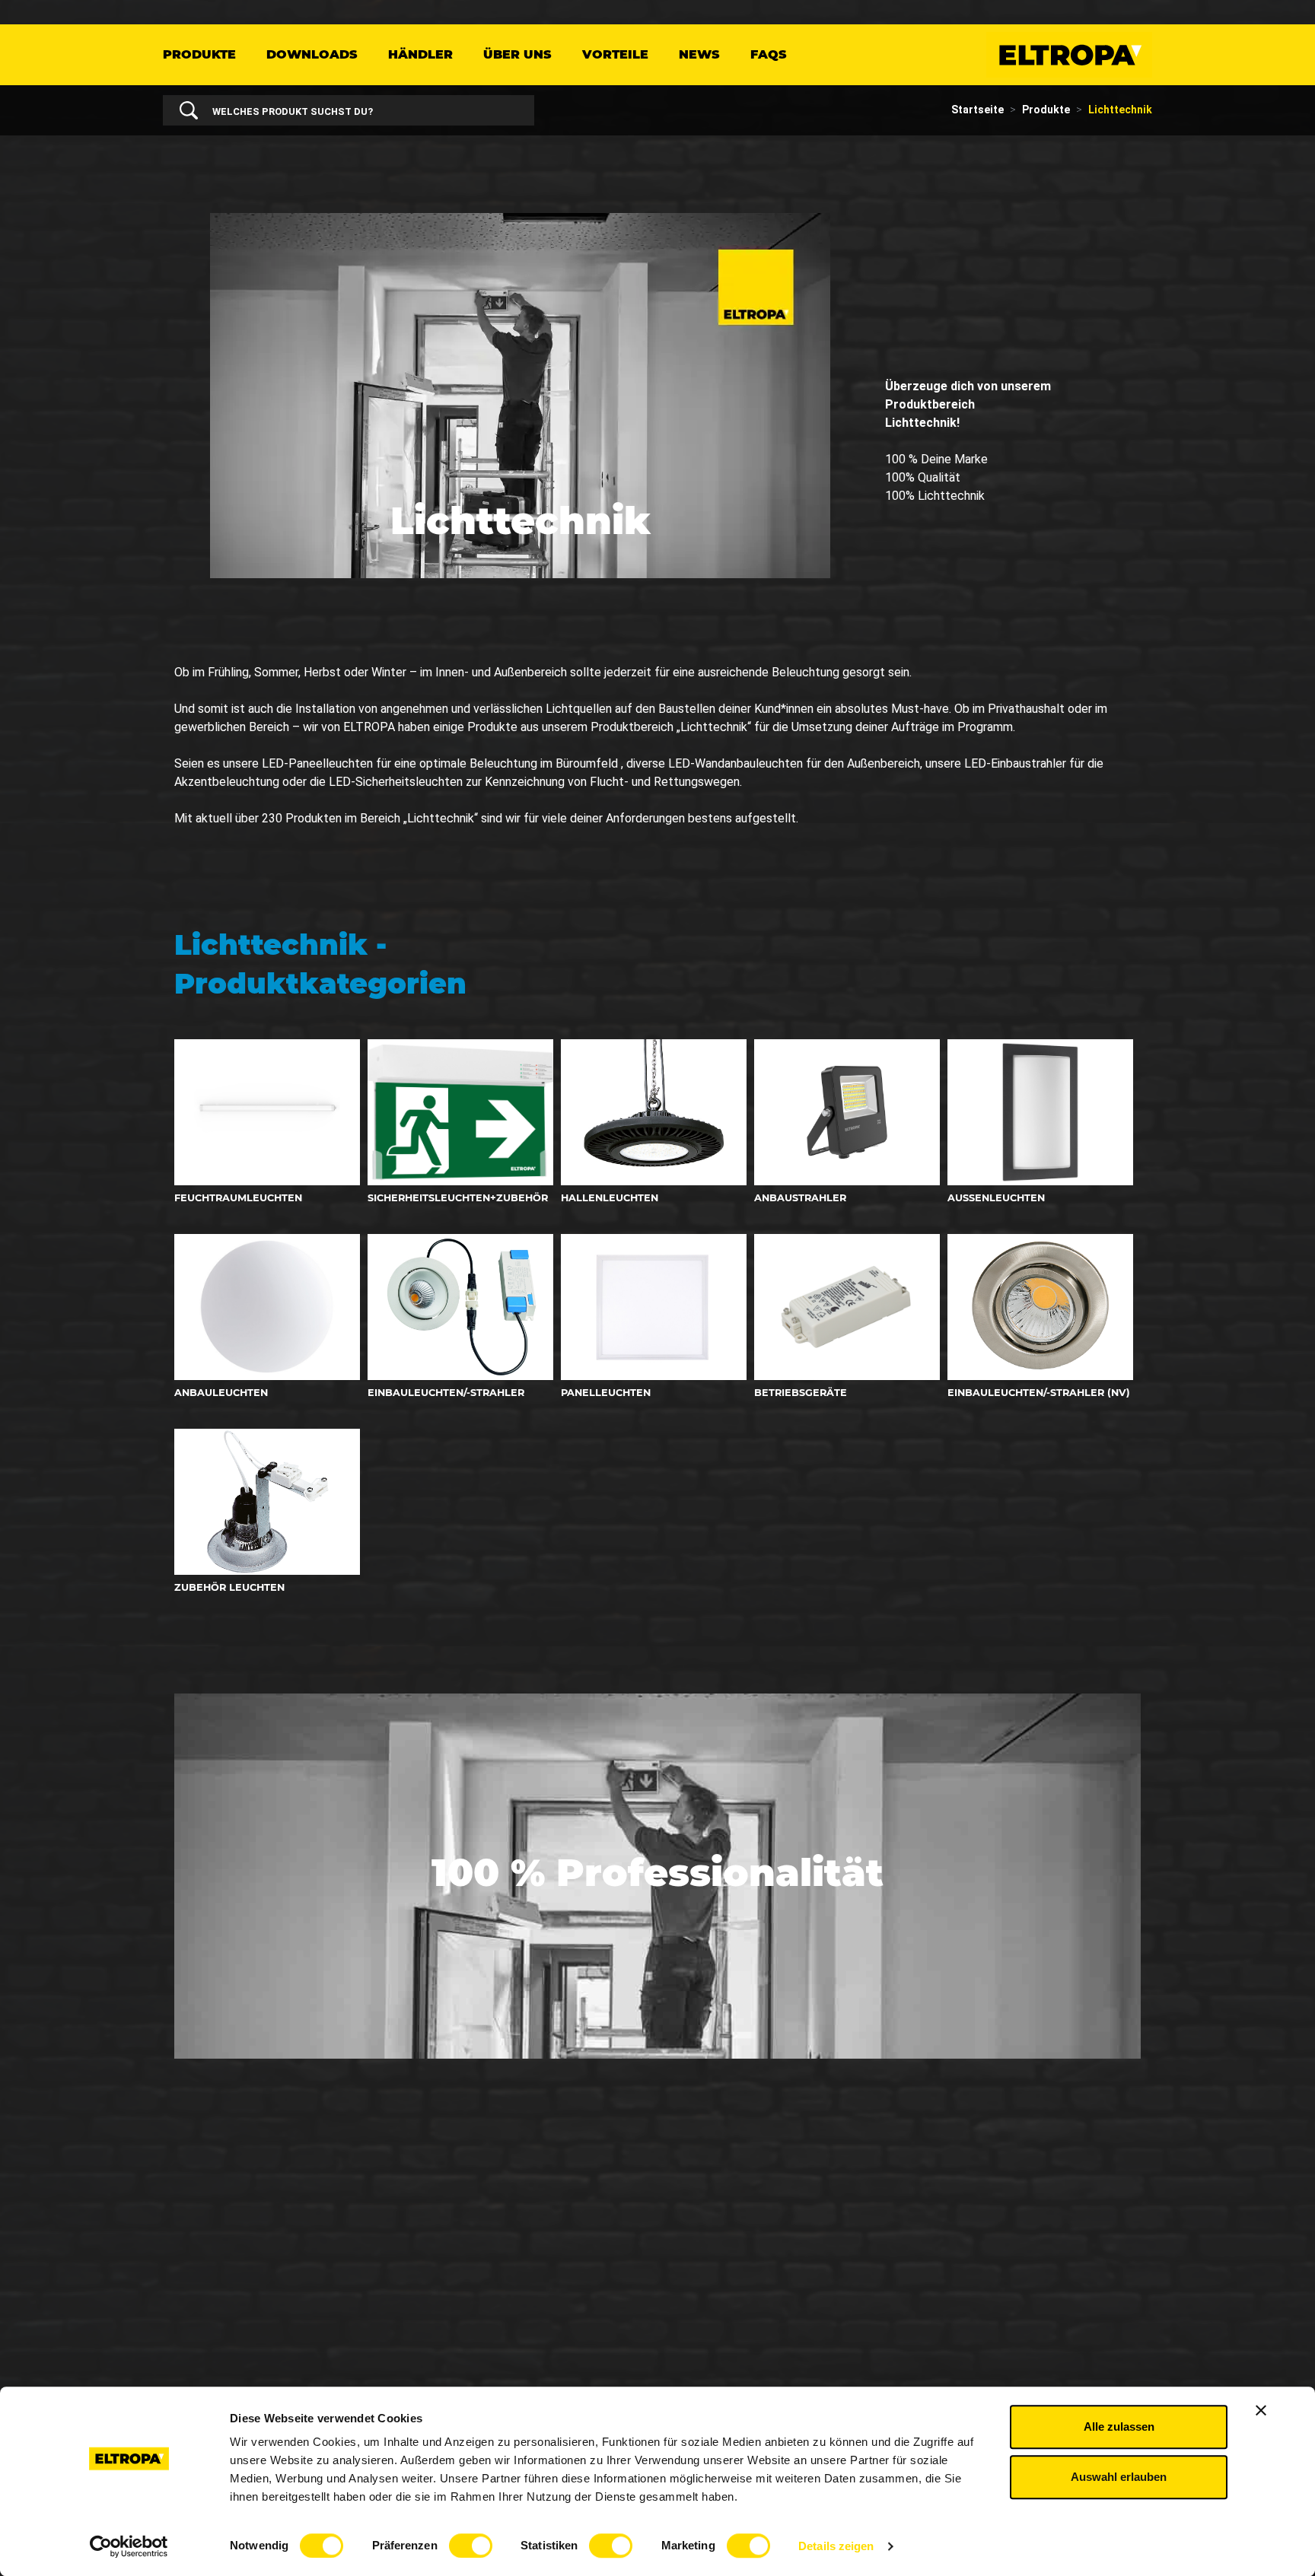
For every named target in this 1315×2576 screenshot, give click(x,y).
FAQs (769, 54)
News (699, 54)
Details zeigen (836, 2546)
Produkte (199, 54)
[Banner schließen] (1261, 2410)
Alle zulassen (1119, 2427)
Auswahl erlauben (1119, 2477)
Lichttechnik (1120, 110)
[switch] (471, 2546)
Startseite (977, 110)
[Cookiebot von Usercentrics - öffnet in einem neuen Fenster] (129, 2546)
